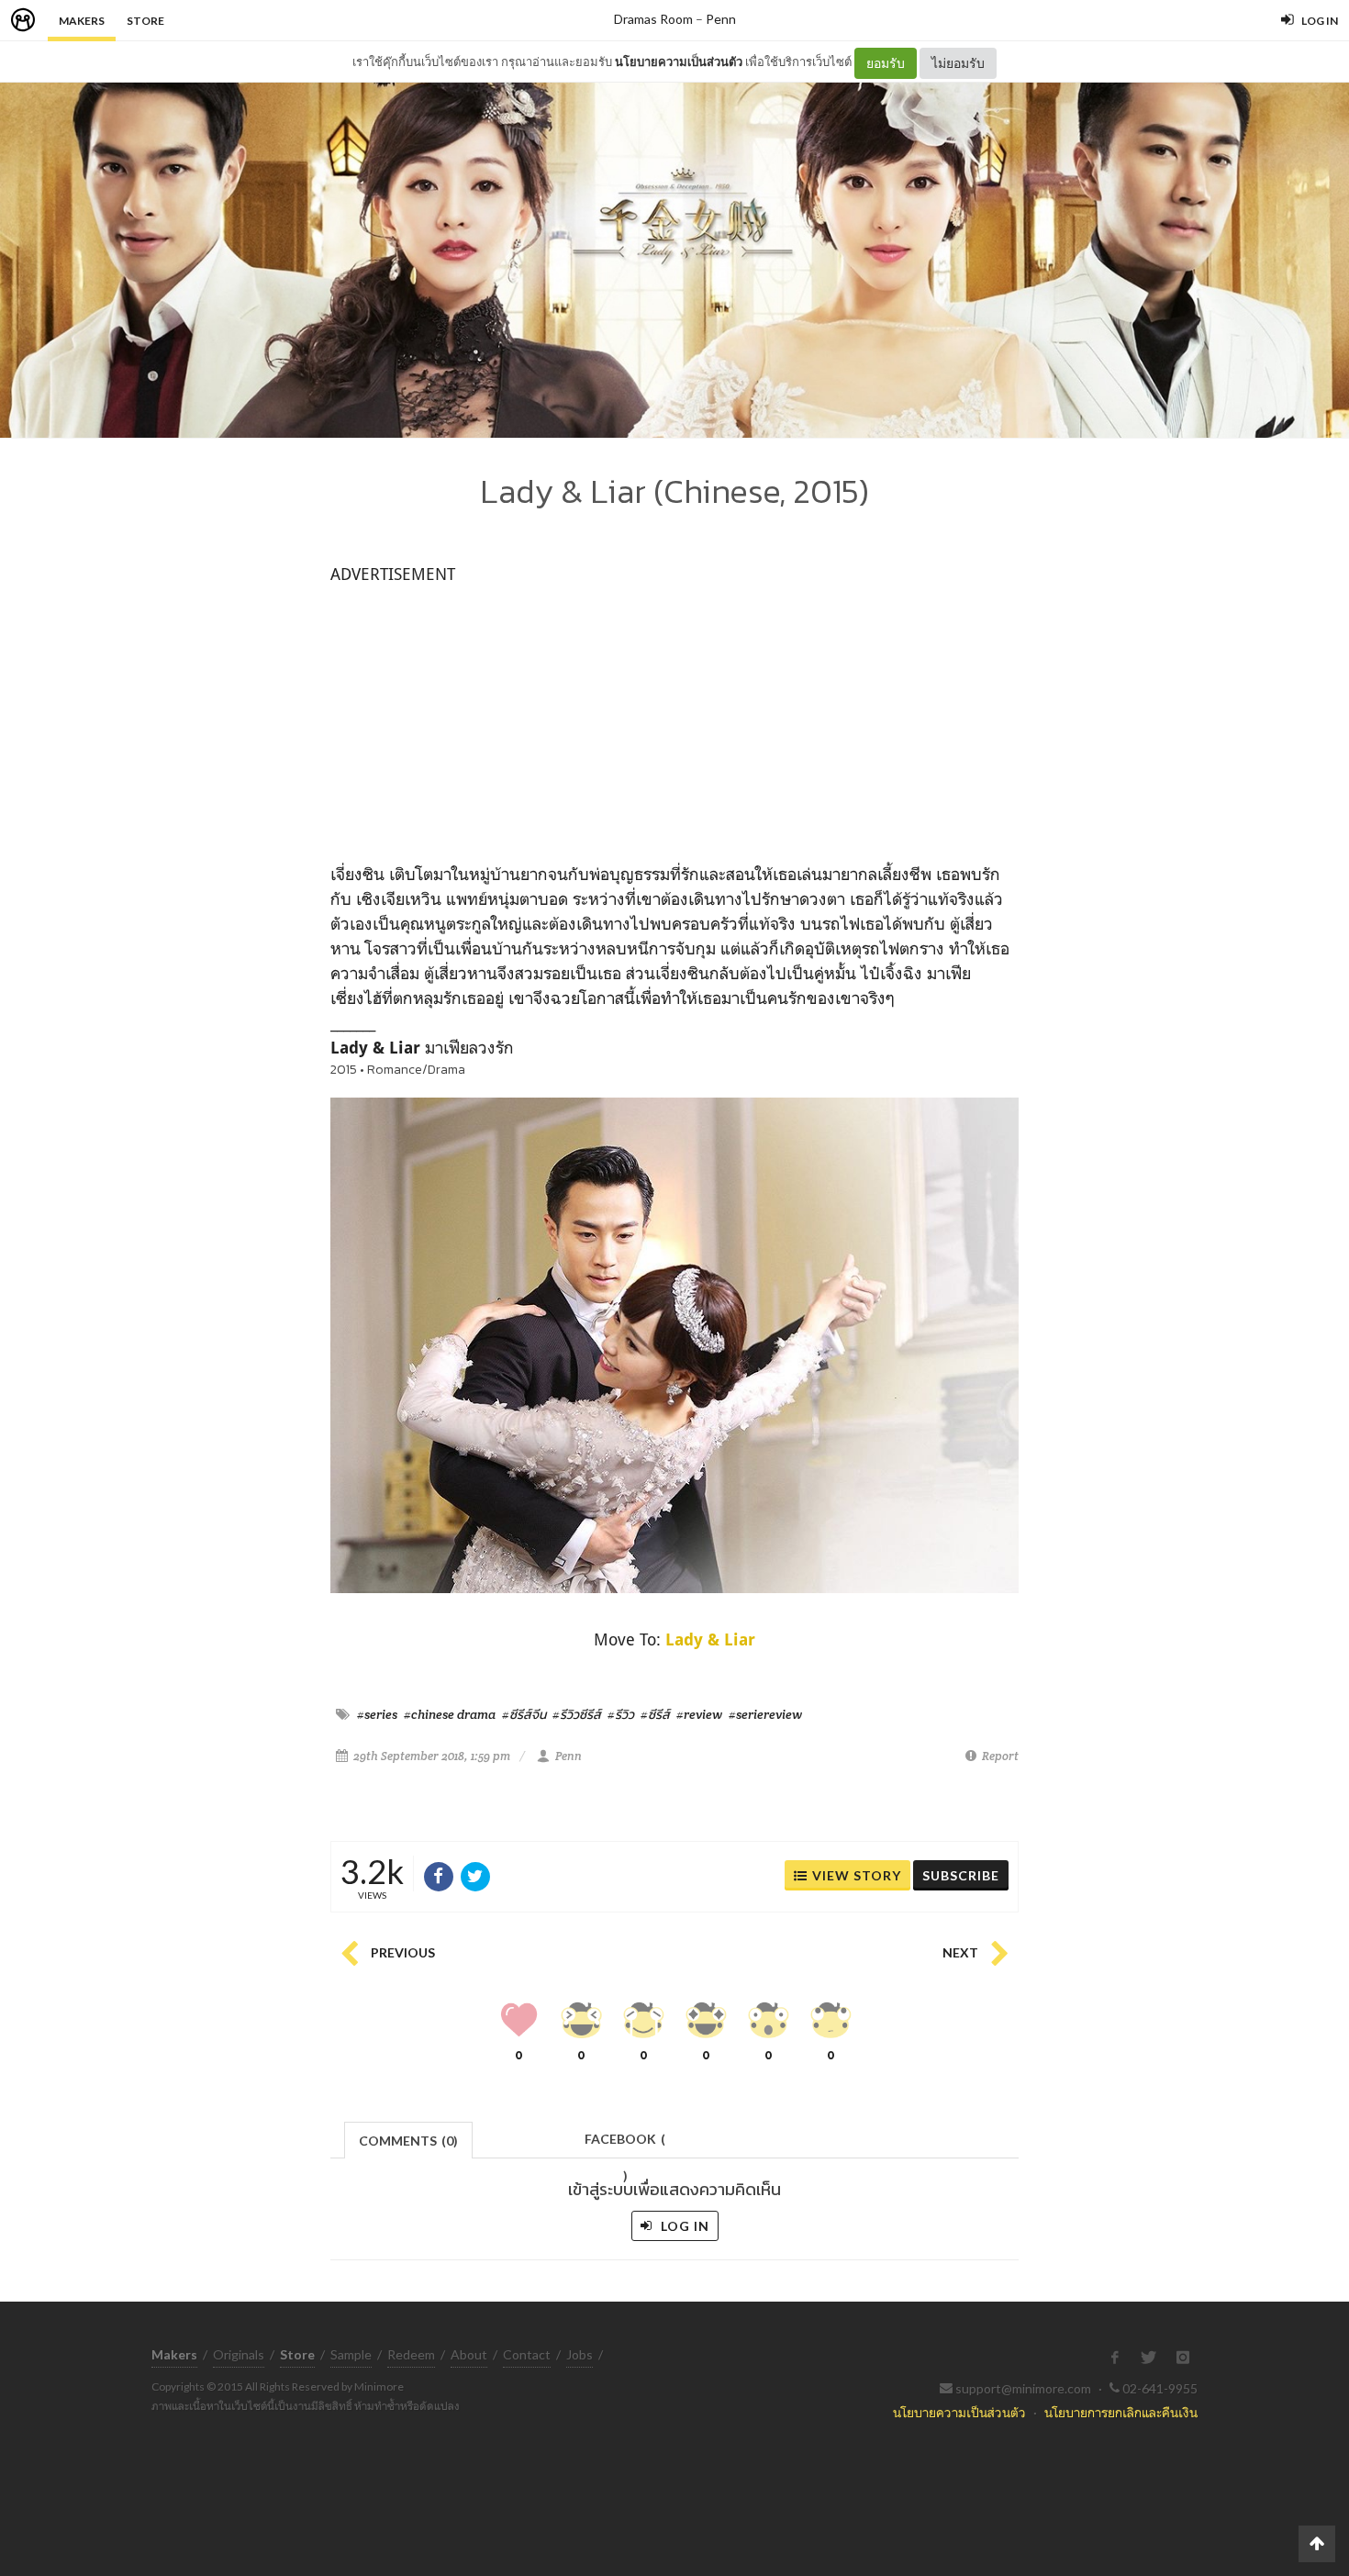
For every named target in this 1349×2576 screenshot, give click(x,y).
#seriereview (765, 1714)
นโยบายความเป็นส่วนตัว (679, 61)
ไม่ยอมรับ (958, 63)
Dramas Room (653, 19)
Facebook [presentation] (625, 2144)
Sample (351, 2354)
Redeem (411, 2354)
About (469, 2354)
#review (699, 1714)
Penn (721, 19)
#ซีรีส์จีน (524, 1714)
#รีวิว (621, 1714)
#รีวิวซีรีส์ (577, 1714)
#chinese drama (450, 1714)
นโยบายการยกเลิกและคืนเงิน (1121, 2412)
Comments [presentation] (408, 2141)
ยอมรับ (886, 63)
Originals (239, 2354)
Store (145, 21)
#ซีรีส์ (655, 1714)
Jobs (580, 2354)
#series (377, 1714)
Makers (82, 21)
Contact (527, 2354)
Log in (683, 2226)
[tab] (409, 2139)
